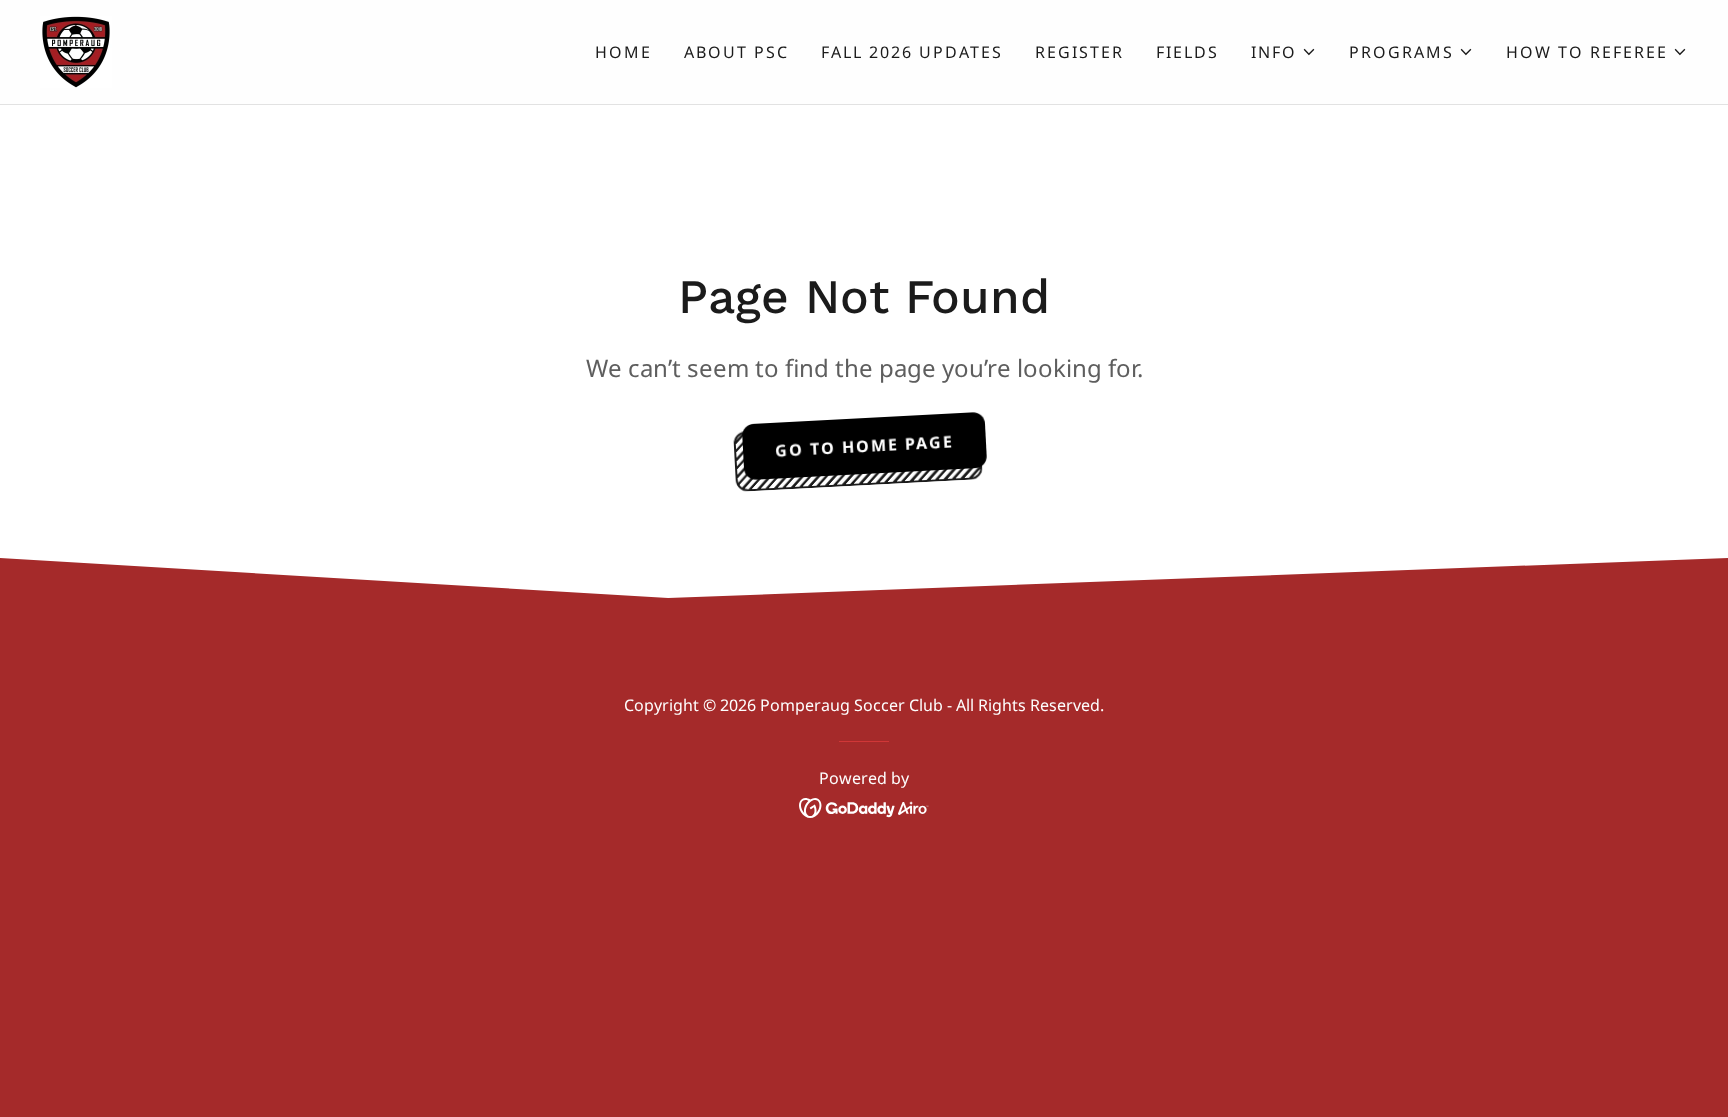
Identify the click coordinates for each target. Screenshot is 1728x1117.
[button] (1284, 52)
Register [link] (1079, 52)
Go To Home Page (864, 445)
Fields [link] (1187, 52)
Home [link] (623, 52)
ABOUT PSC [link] (736, 52)
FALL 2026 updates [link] (912, 52)
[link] (76, 50)
